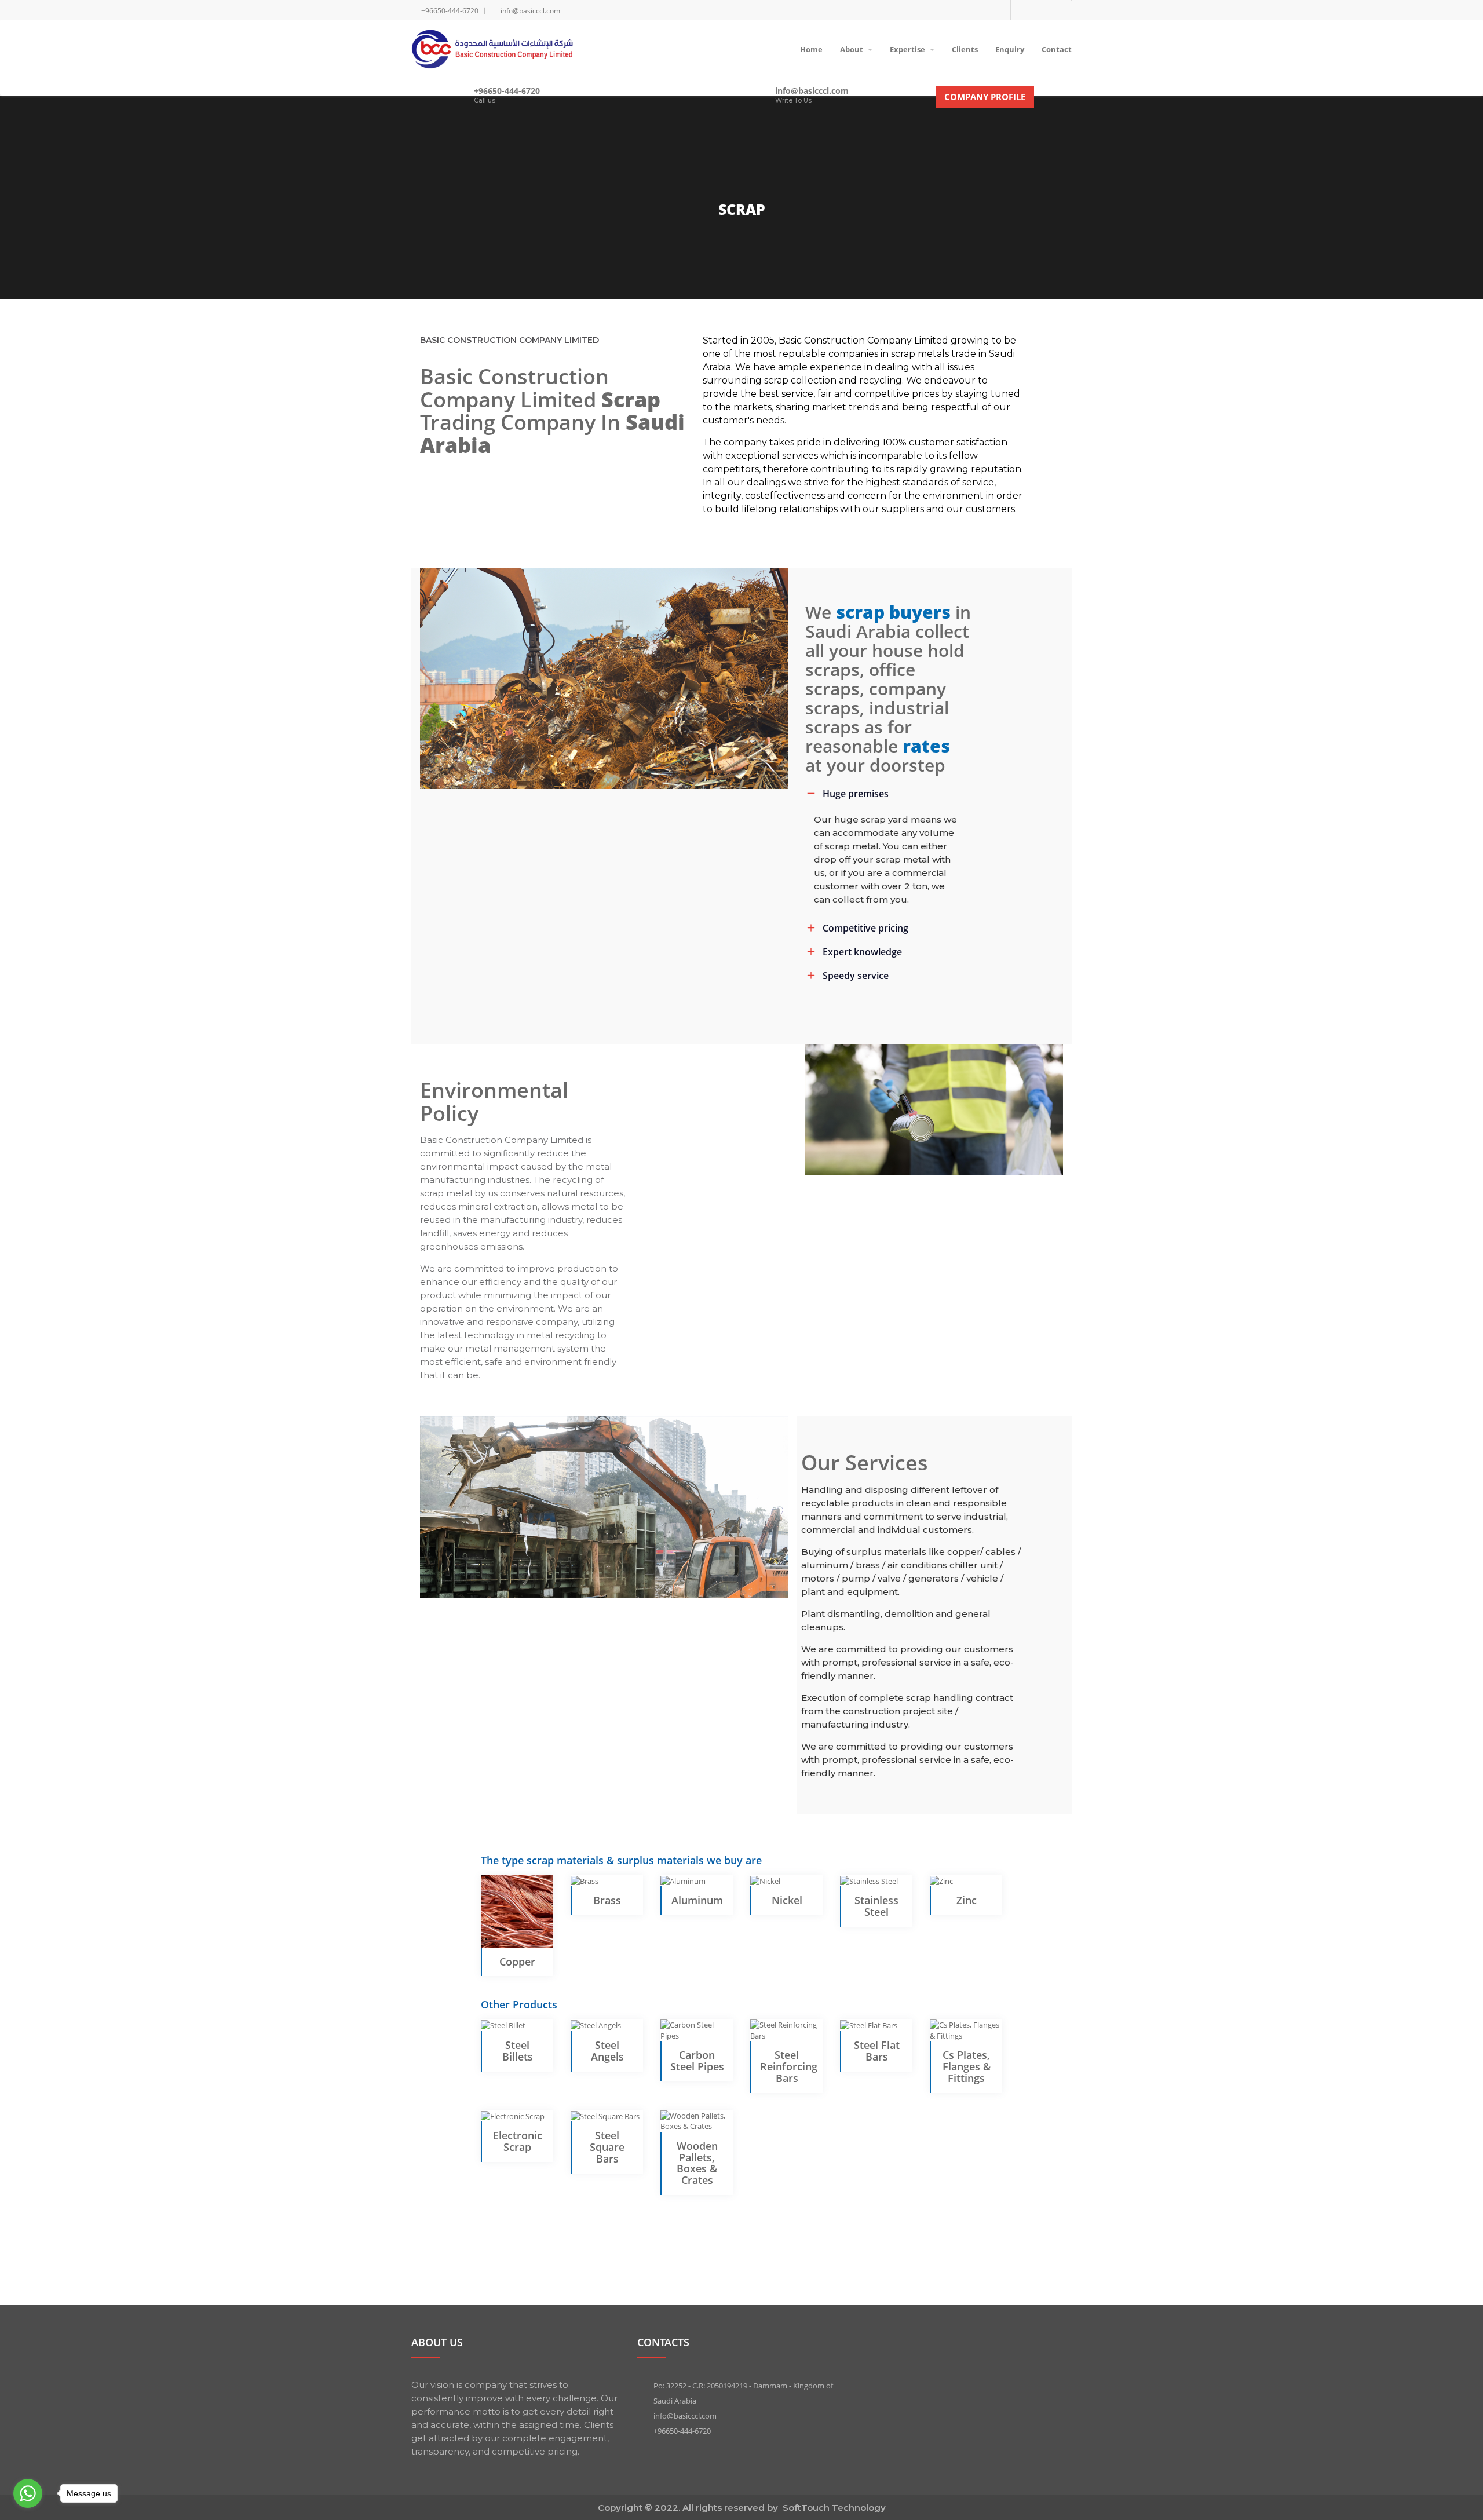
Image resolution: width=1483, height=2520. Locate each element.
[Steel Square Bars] (605, 2116)
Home (811, 49)
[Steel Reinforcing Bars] (786, 2029)
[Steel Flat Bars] (869, 2025)
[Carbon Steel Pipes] (697, 2029)
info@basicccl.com (812, 91)
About (852, 49)
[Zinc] (941, 1880)
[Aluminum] (683, 1880)
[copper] (517, 1911)
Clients (965, 49)
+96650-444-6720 (507, 91)
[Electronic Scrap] (513, 2116)
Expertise (908, 49)
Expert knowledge (862, 952)
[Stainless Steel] (869, 1880)
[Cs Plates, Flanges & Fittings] (966, 2029)
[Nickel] (765, 1880)
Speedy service (856, 976)
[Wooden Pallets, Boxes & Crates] (697, 2120)
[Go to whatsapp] (28, 2493)
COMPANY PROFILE (985, 97)
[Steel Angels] (596, 2025)
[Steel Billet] (503, 2025)
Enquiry (1010, 49)
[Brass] (585, 1880)
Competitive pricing (865, 928)
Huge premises (856, 794)
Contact (1057, 49)
